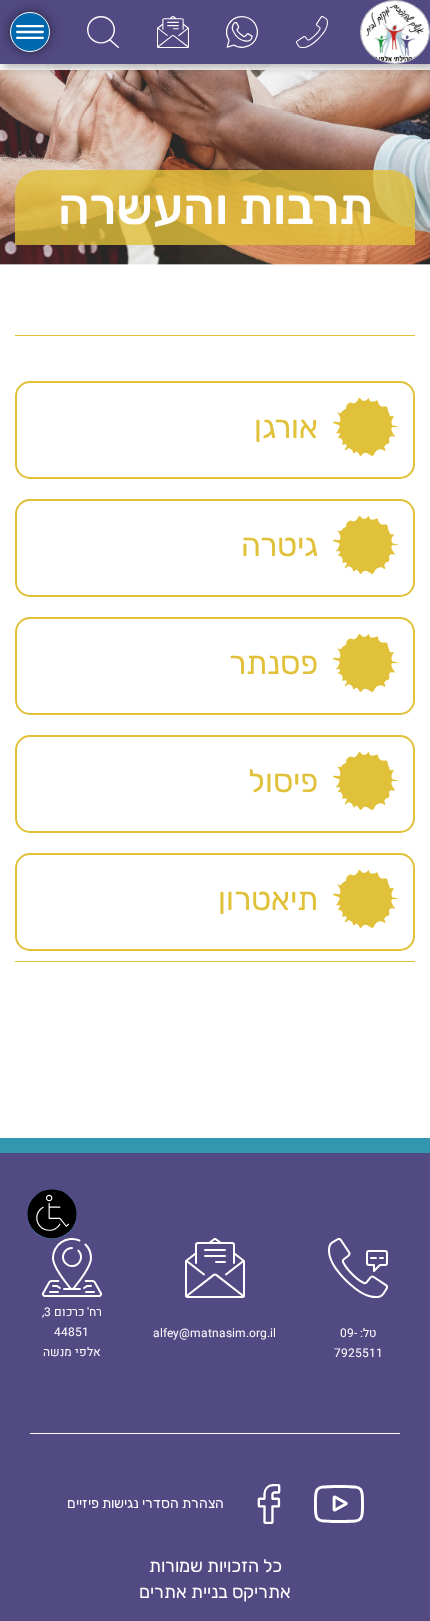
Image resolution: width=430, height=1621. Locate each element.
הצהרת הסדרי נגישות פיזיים (145, 1503)
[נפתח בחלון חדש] (242, 31)
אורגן (286, 427)
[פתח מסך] (52, 1214)
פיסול (283, 781)
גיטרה (279, 545)
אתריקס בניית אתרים (215, 1592)
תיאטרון (268, 899)
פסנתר (273, 663)
